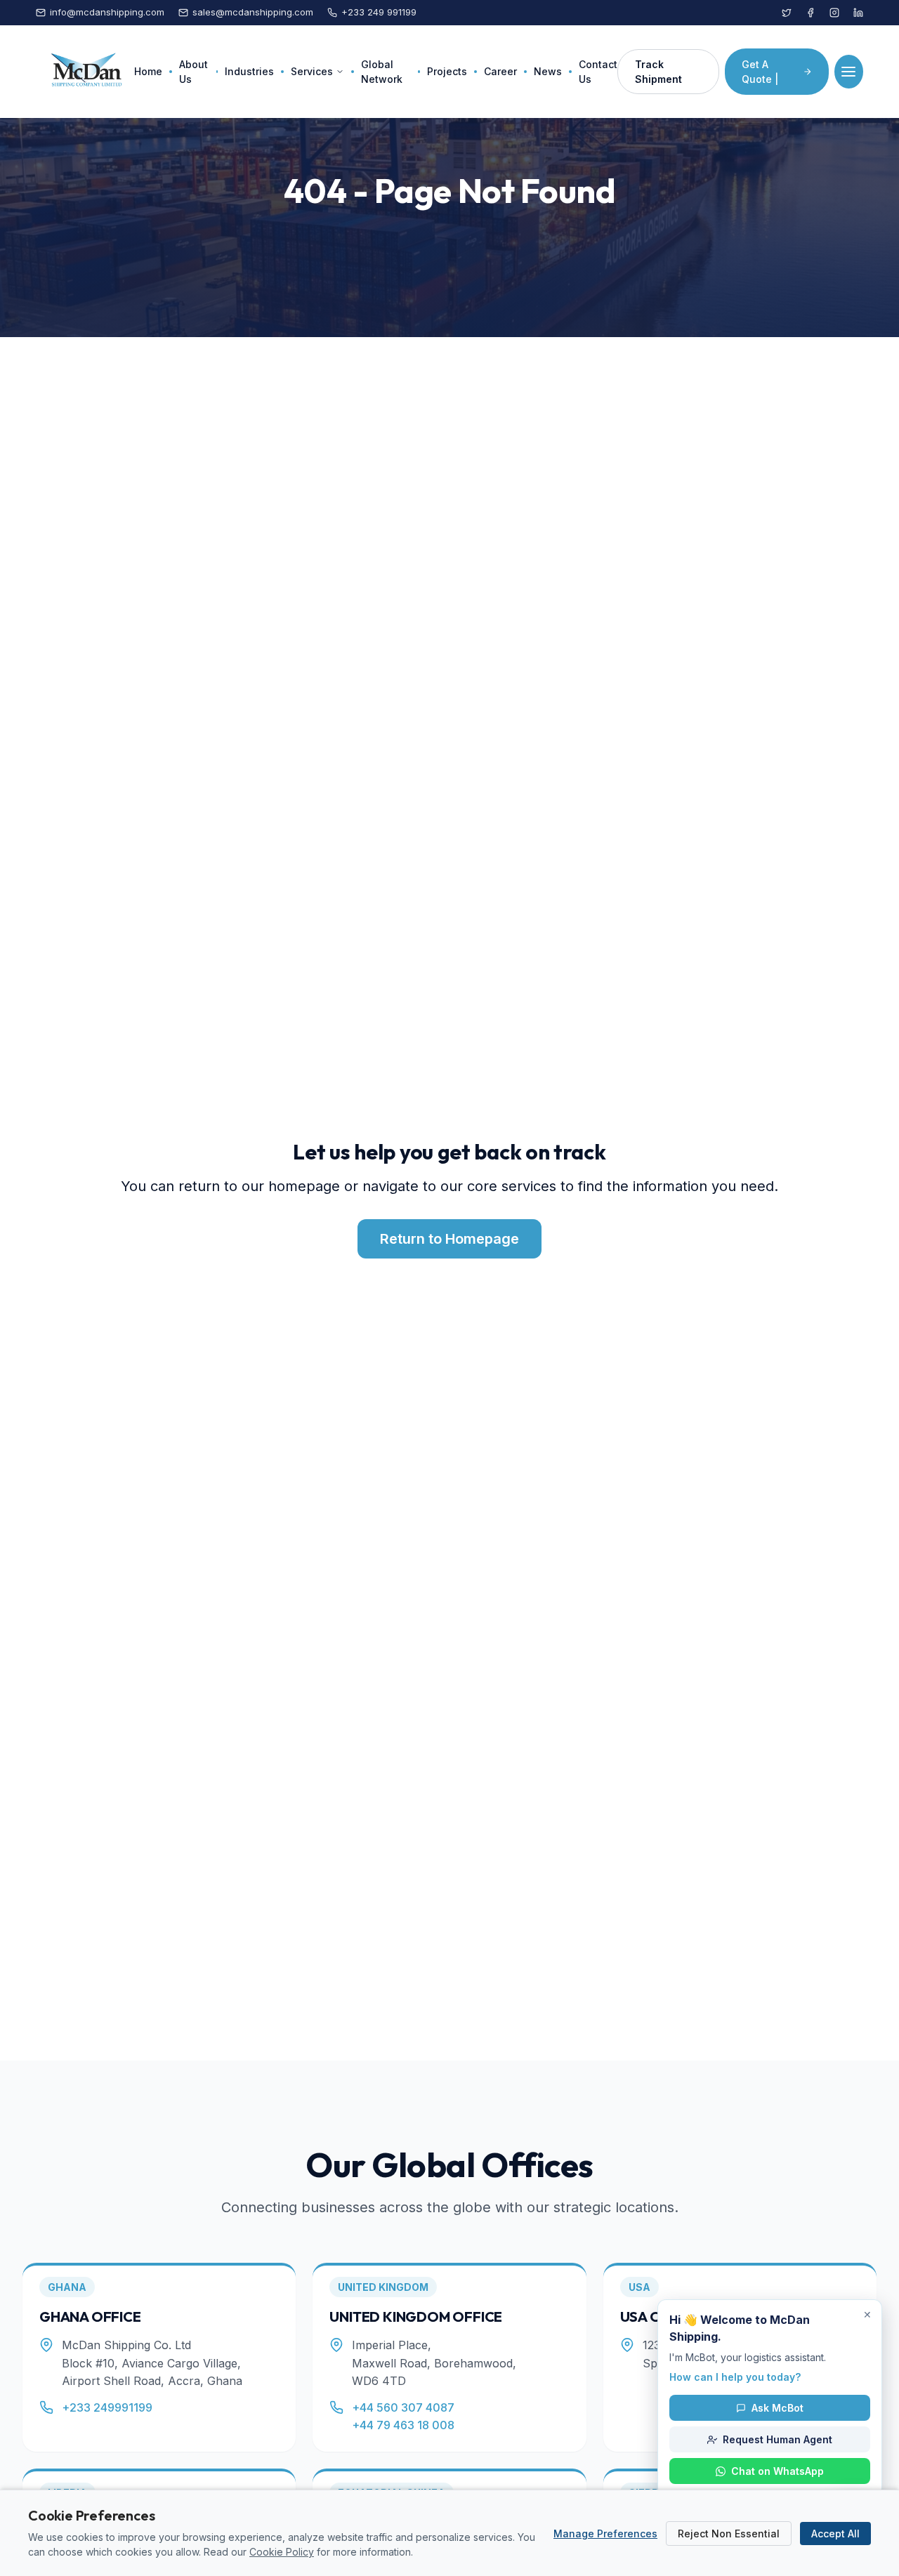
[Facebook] (811, 13)
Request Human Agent (777, 2439)
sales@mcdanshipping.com (253, 12)
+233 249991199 (107, 2407)
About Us (193, 72)
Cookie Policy (282, 2552)
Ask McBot (777, 2408)
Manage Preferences (605, 2534)
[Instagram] (834, 13)
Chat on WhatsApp (777, 2471)
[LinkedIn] (858, 13)
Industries (249, 71)
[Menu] (849, 72)
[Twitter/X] (787, 13)
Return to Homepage (449, 1239)
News (548, 71)
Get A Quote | (760, 72)
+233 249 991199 (379, 12)
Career (500, 71)
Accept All (835, 2534)
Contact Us (598, 72)
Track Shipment (658, 72)
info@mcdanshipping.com (107, 12)
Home (148, 71)
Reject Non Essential (729, 2534)
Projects (447, 71)
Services (312, 71)
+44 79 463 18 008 (403, 2425)
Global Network (382, 72)
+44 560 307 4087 (403, 2407)
